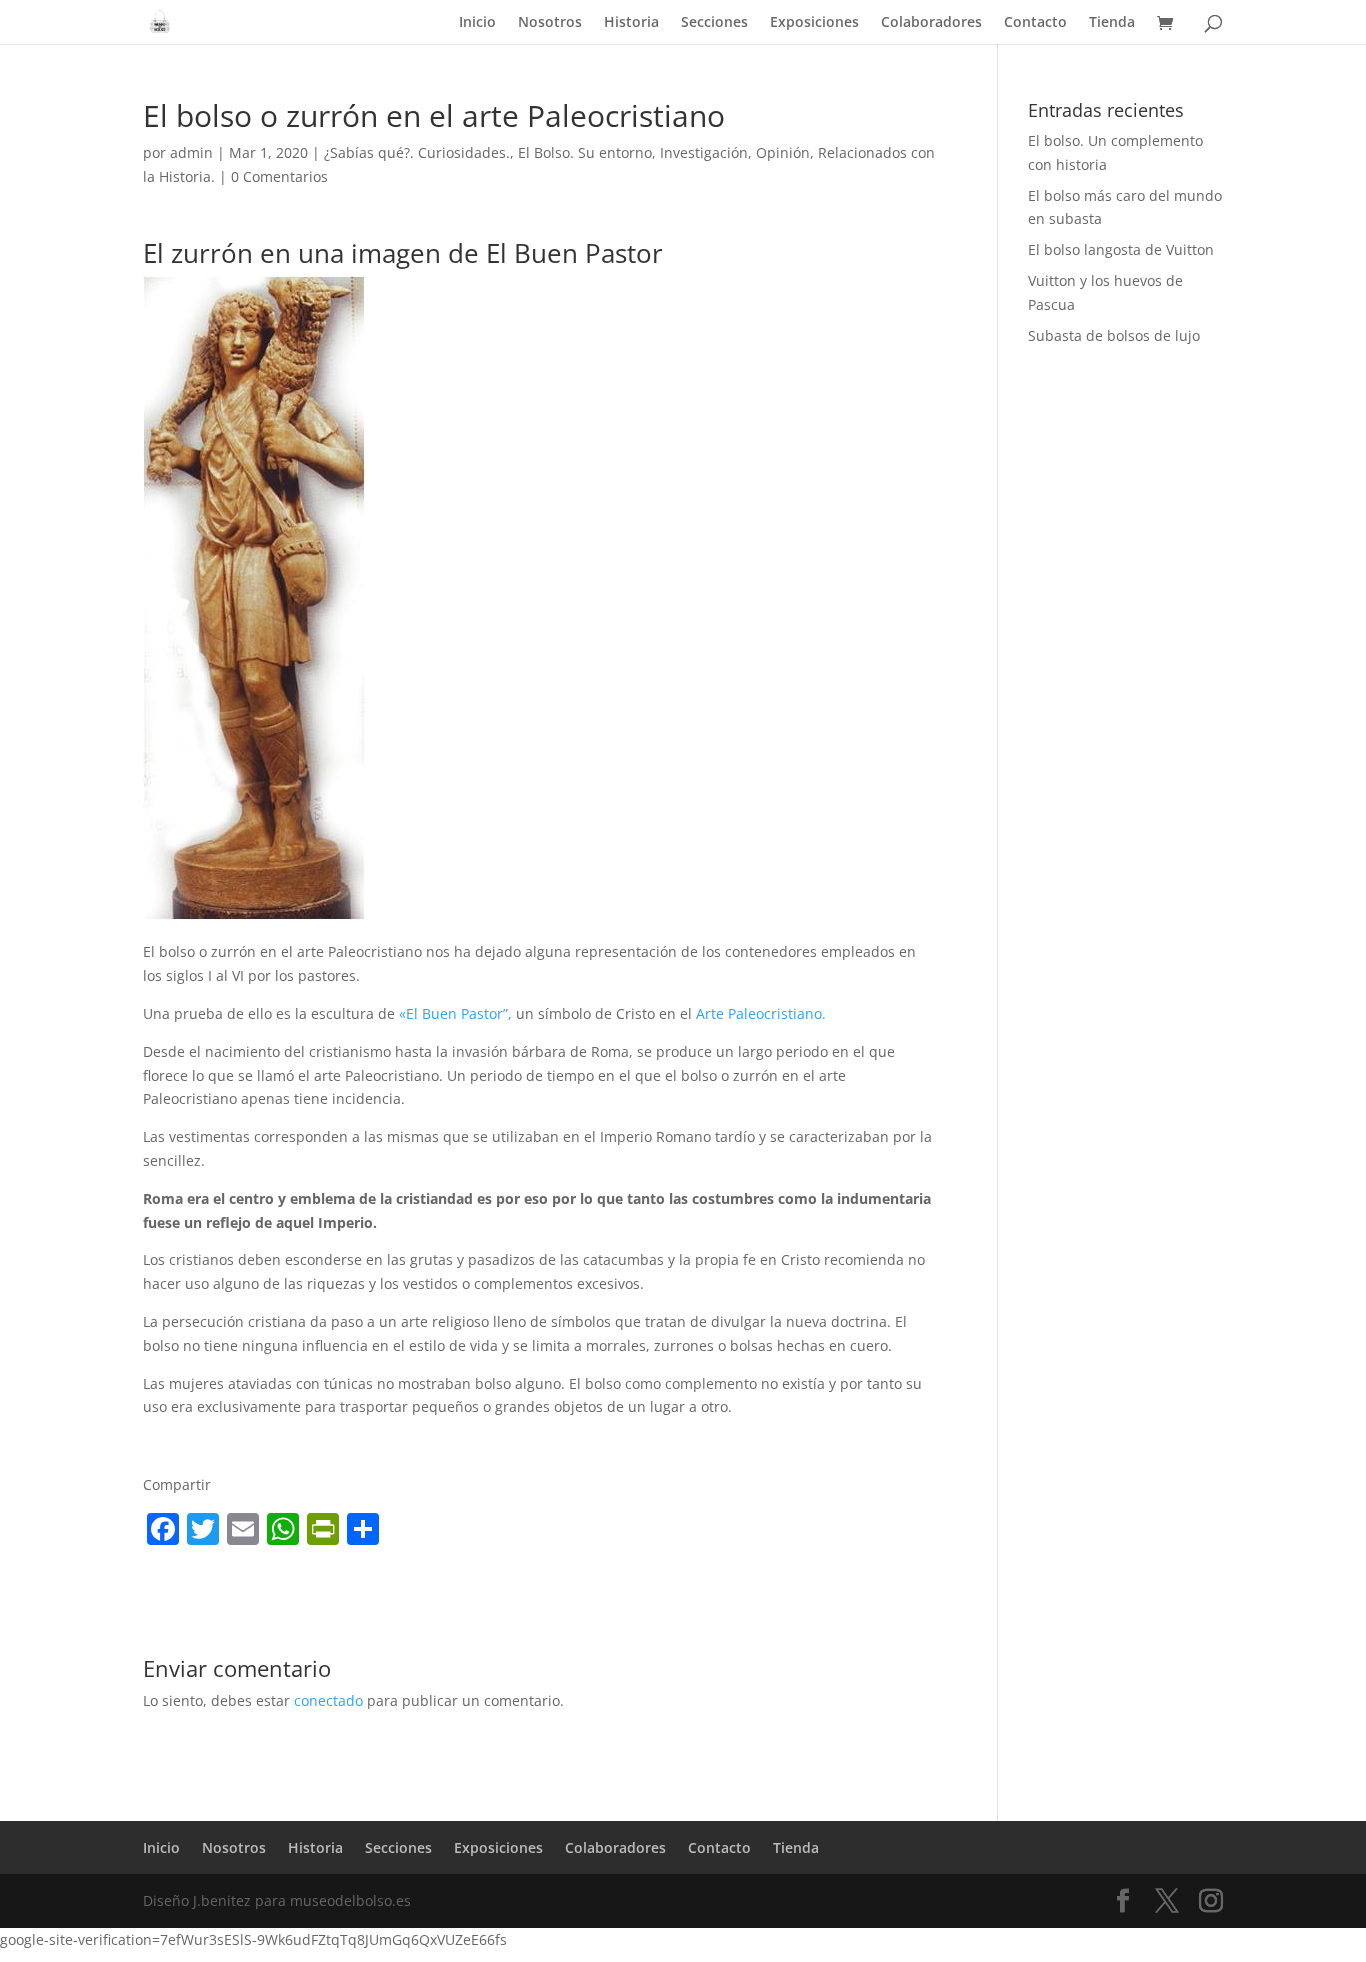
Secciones (714, 23)
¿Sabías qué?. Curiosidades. (417, 152)
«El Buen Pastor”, (455, 1013)
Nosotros (550, 23)
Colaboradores (931, 23)
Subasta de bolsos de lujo (1114, 335)
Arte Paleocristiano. (761, 1013)
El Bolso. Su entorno (585, 152)
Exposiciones (814, 23)
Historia (631, 23)
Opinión (783, 152)
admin (191, 152)
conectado (328, 1700)
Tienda (1112, 23)
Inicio (477, 23)
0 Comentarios (279, 176)
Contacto (1035, 23)
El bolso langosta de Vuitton (1121, 249)
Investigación (704, 152)
